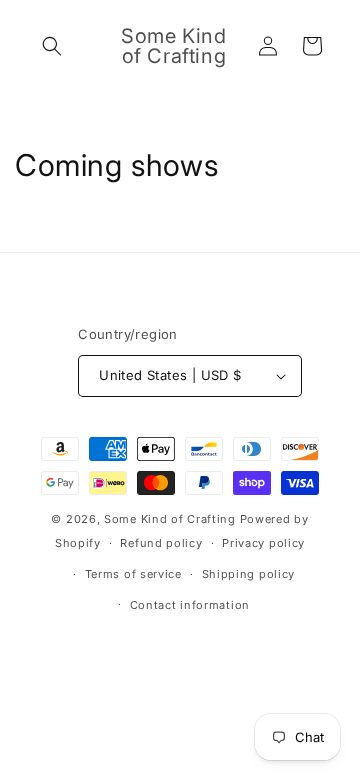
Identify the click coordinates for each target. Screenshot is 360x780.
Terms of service (133, 574)
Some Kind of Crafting (170, 519)
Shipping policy (249, 574)
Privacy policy (263, 543)
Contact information (190, 605)
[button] (52, 46)
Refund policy (161, 543)
